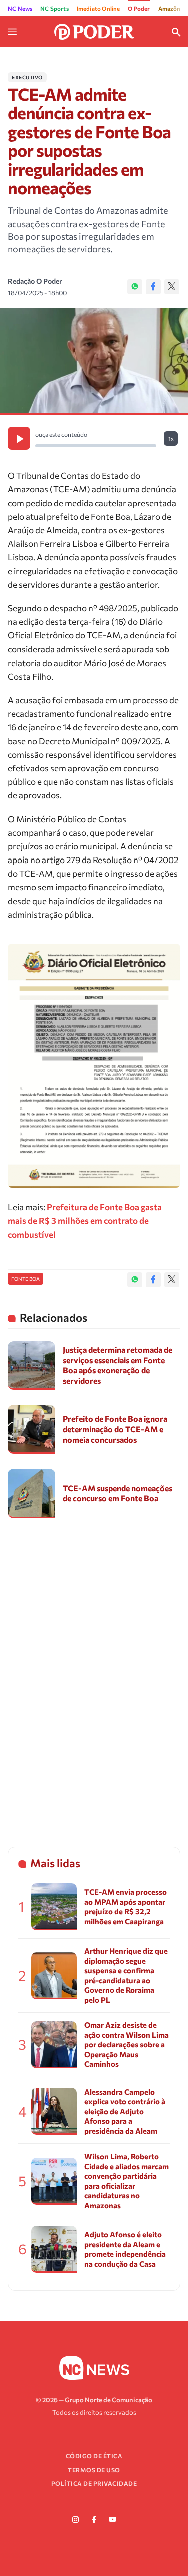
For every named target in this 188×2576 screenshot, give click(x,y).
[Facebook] (153, 287)
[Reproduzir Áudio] (19, 438)
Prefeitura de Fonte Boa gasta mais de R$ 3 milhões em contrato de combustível (85, 1221)
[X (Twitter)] (172, 287)
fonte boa (25, 1279)
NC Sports (54, 8)
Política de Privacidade (94, 2483)
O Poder (139, 8)
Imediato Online (99, 8)
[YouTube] (113, 2520)
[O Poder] (94, 31)
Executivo (27, 77)
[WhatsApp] (135, 287)
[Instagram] (76, 2520)
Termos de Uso (94, 2470)
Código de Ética (94, 2456)
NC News (20, 8)
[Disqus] (94, 1673)
